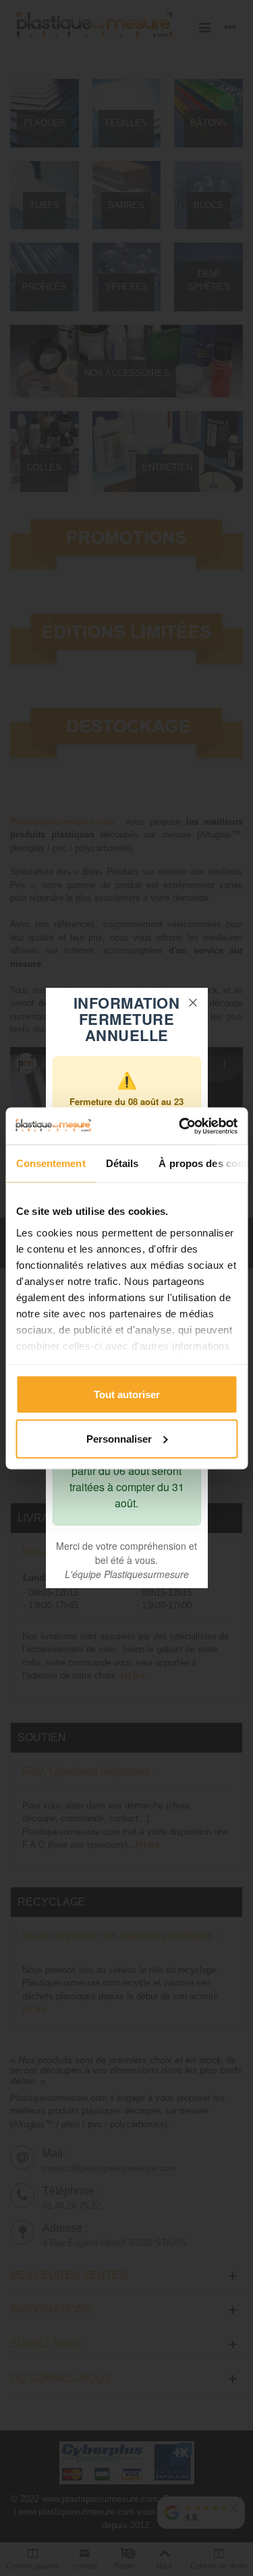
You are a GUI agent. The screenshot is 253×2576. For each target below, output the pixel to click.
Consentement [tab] (50, 1163)
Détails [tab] (122, 1163)
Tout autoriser (127, 1394)
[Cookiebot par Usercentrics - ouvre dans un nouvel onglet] (180, 1126)
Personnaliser (119, 1438)
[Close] (193, 1003)
